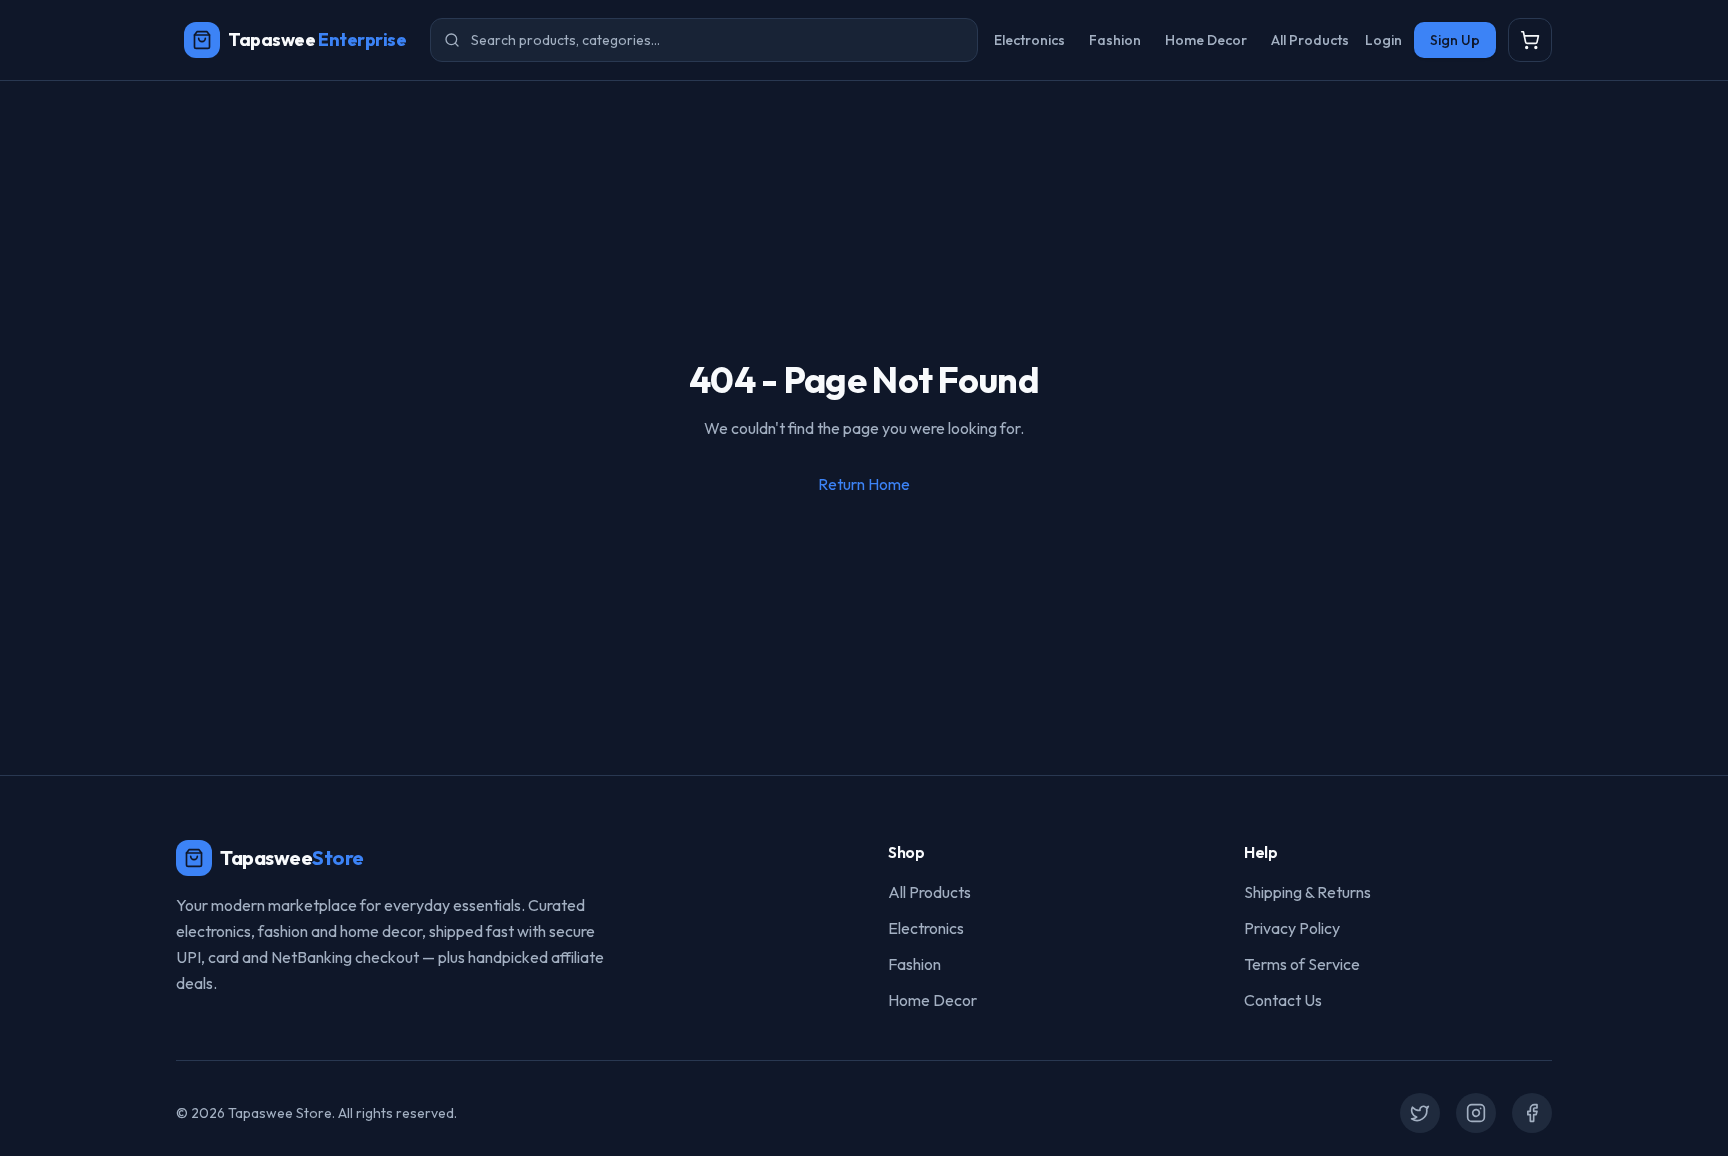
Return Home (864, 484)
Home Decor (1206, 40)
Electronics (1029, 40)
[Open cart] (1530, 40)
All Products (1310, 40)
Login (1383, 40)
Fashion (1115, 40)
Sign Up (1455, 40)
